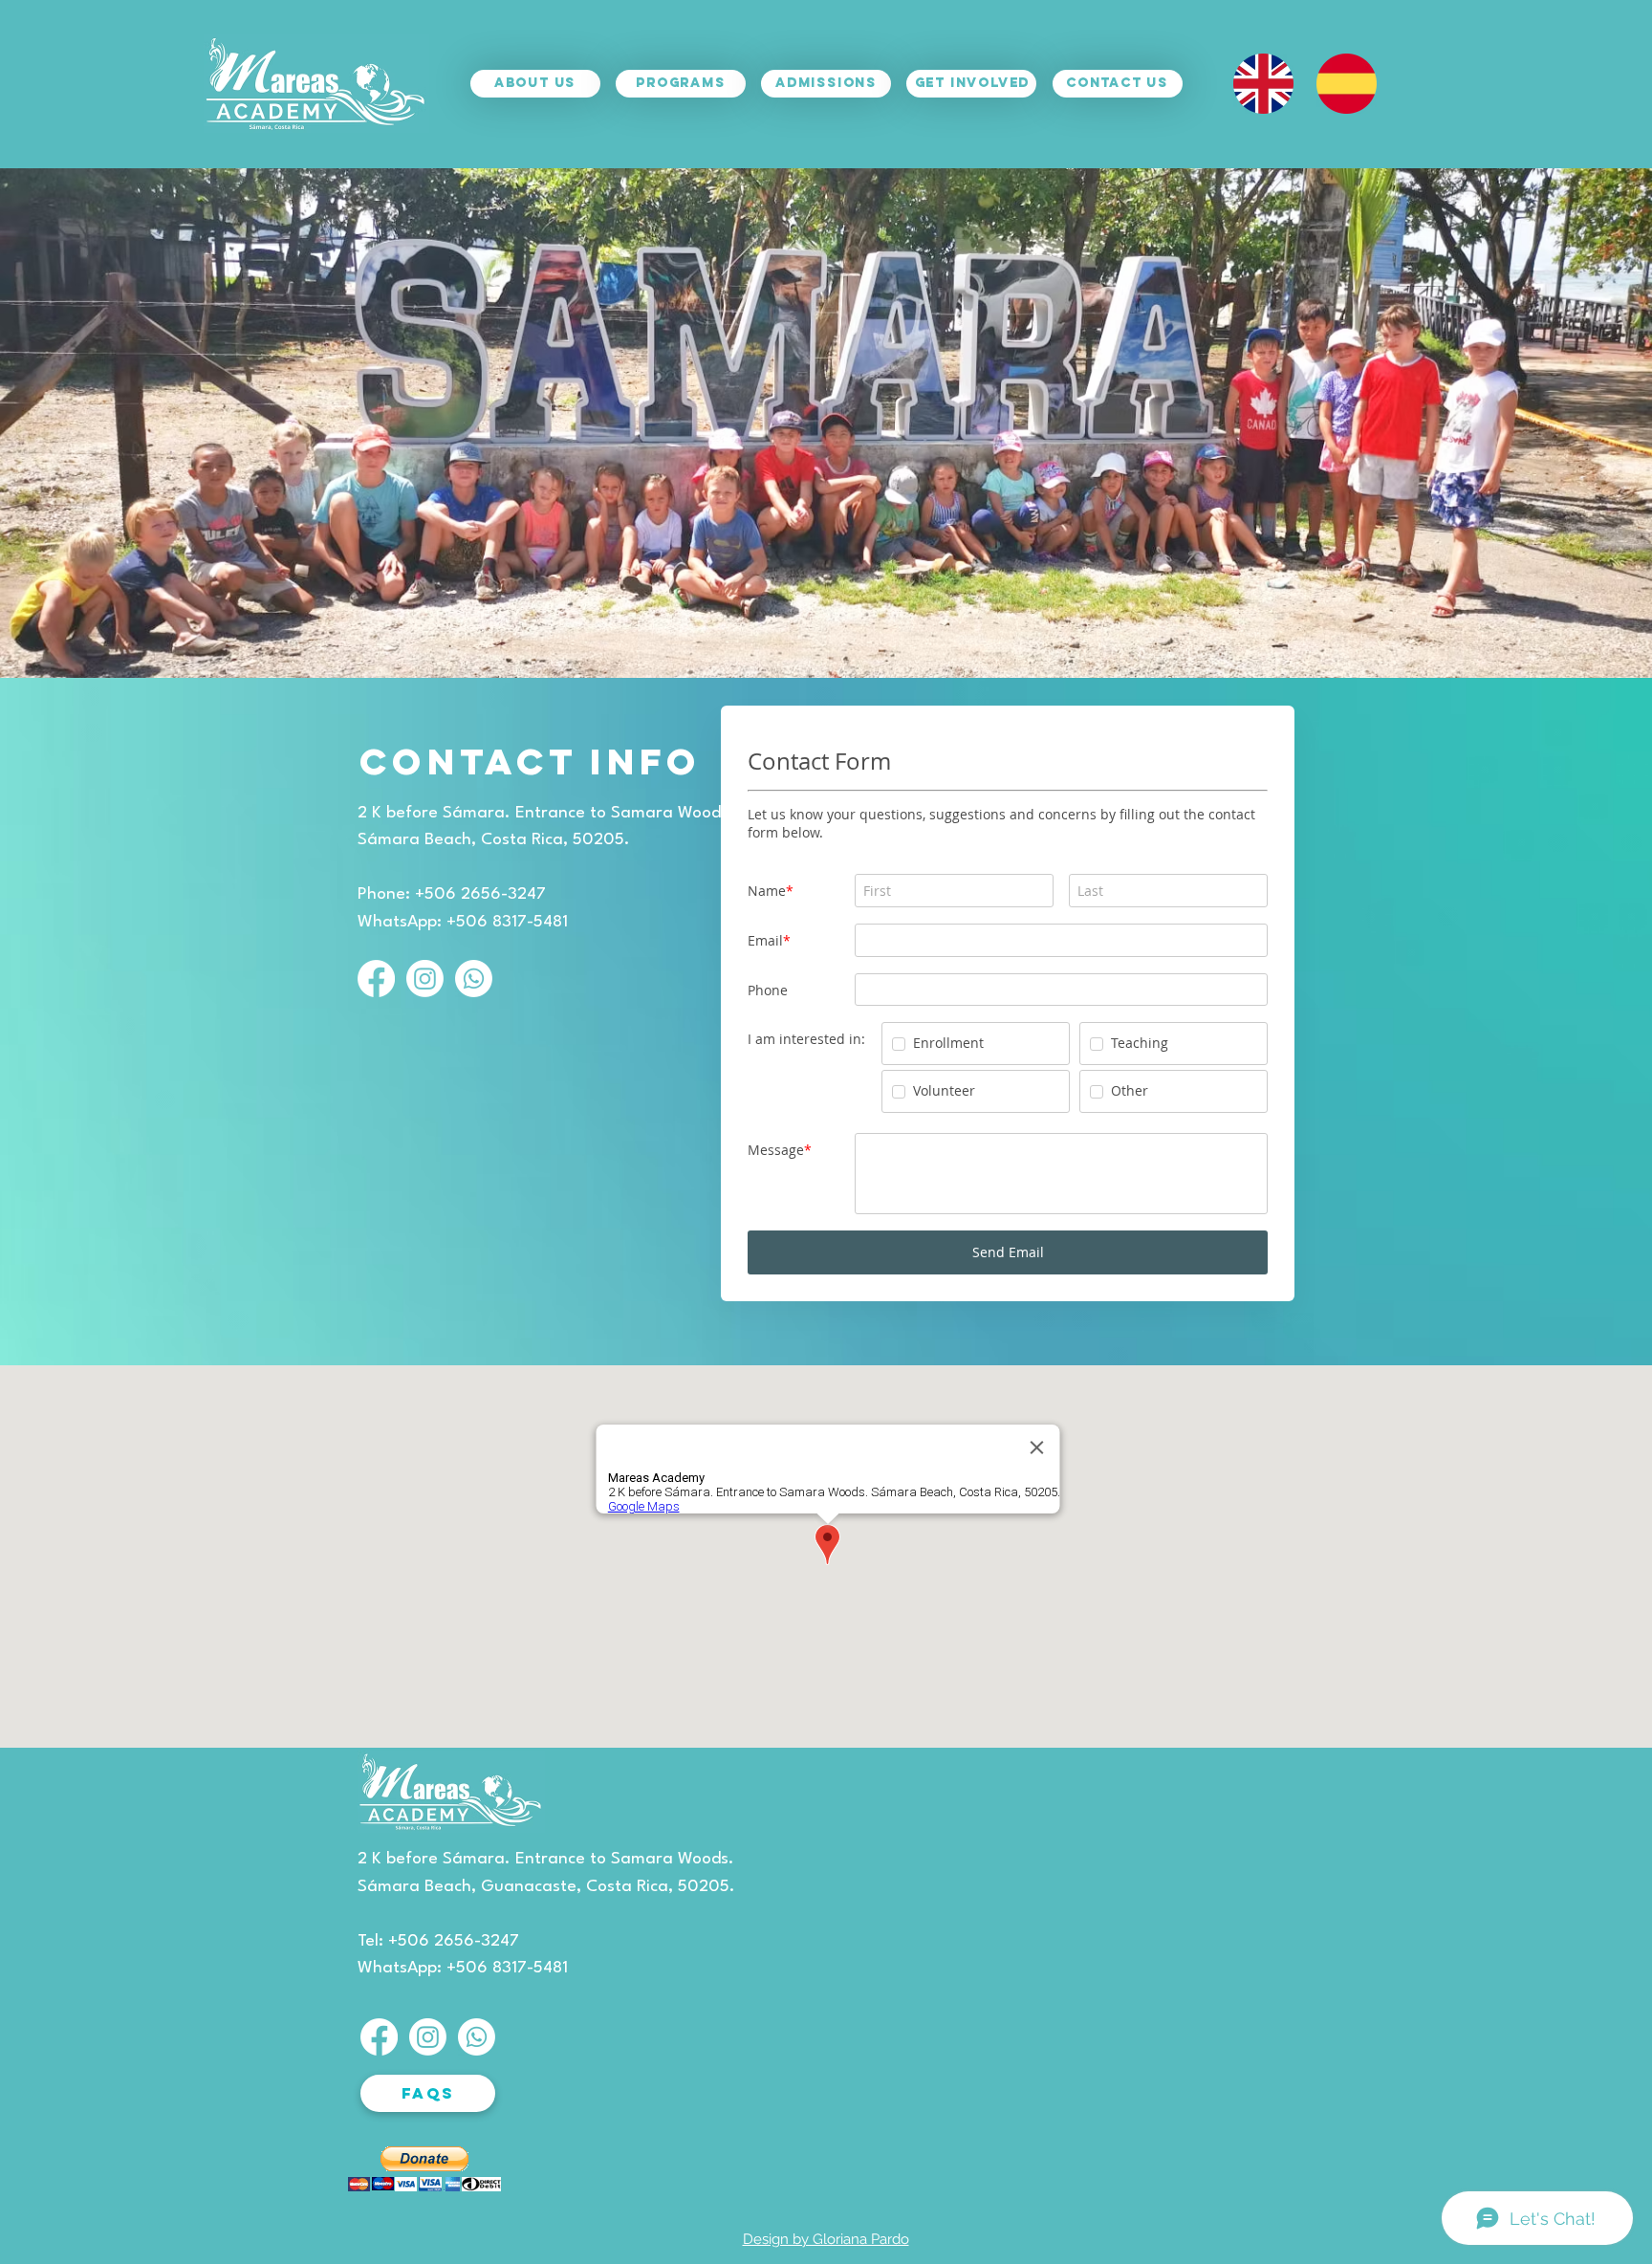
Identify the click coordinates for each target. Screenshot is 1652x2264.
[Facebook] (376, 979)
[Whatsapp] (474, 979)
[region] (527, 117)
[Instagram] (425, 979)
